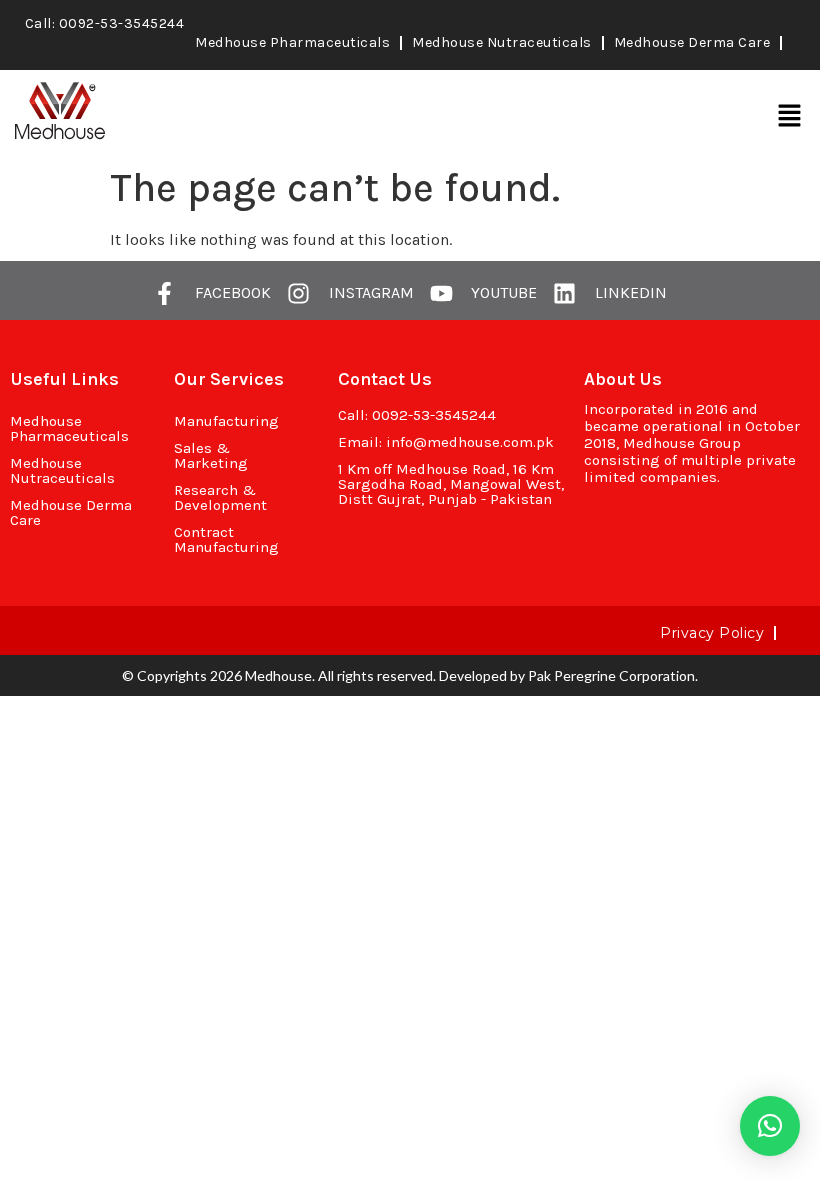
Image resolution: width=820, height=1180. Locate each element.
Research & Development (220, 497)
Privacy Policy (712, 633)
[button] (790, 115)
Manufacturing (226, 421)
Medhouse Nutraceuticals (502, 42)
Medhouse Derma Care (692, 42)
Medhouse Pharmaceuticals (292, 42)
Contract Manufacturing (226, 539)
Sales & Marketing (211, 455)
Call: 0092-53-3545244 (105, 23)
